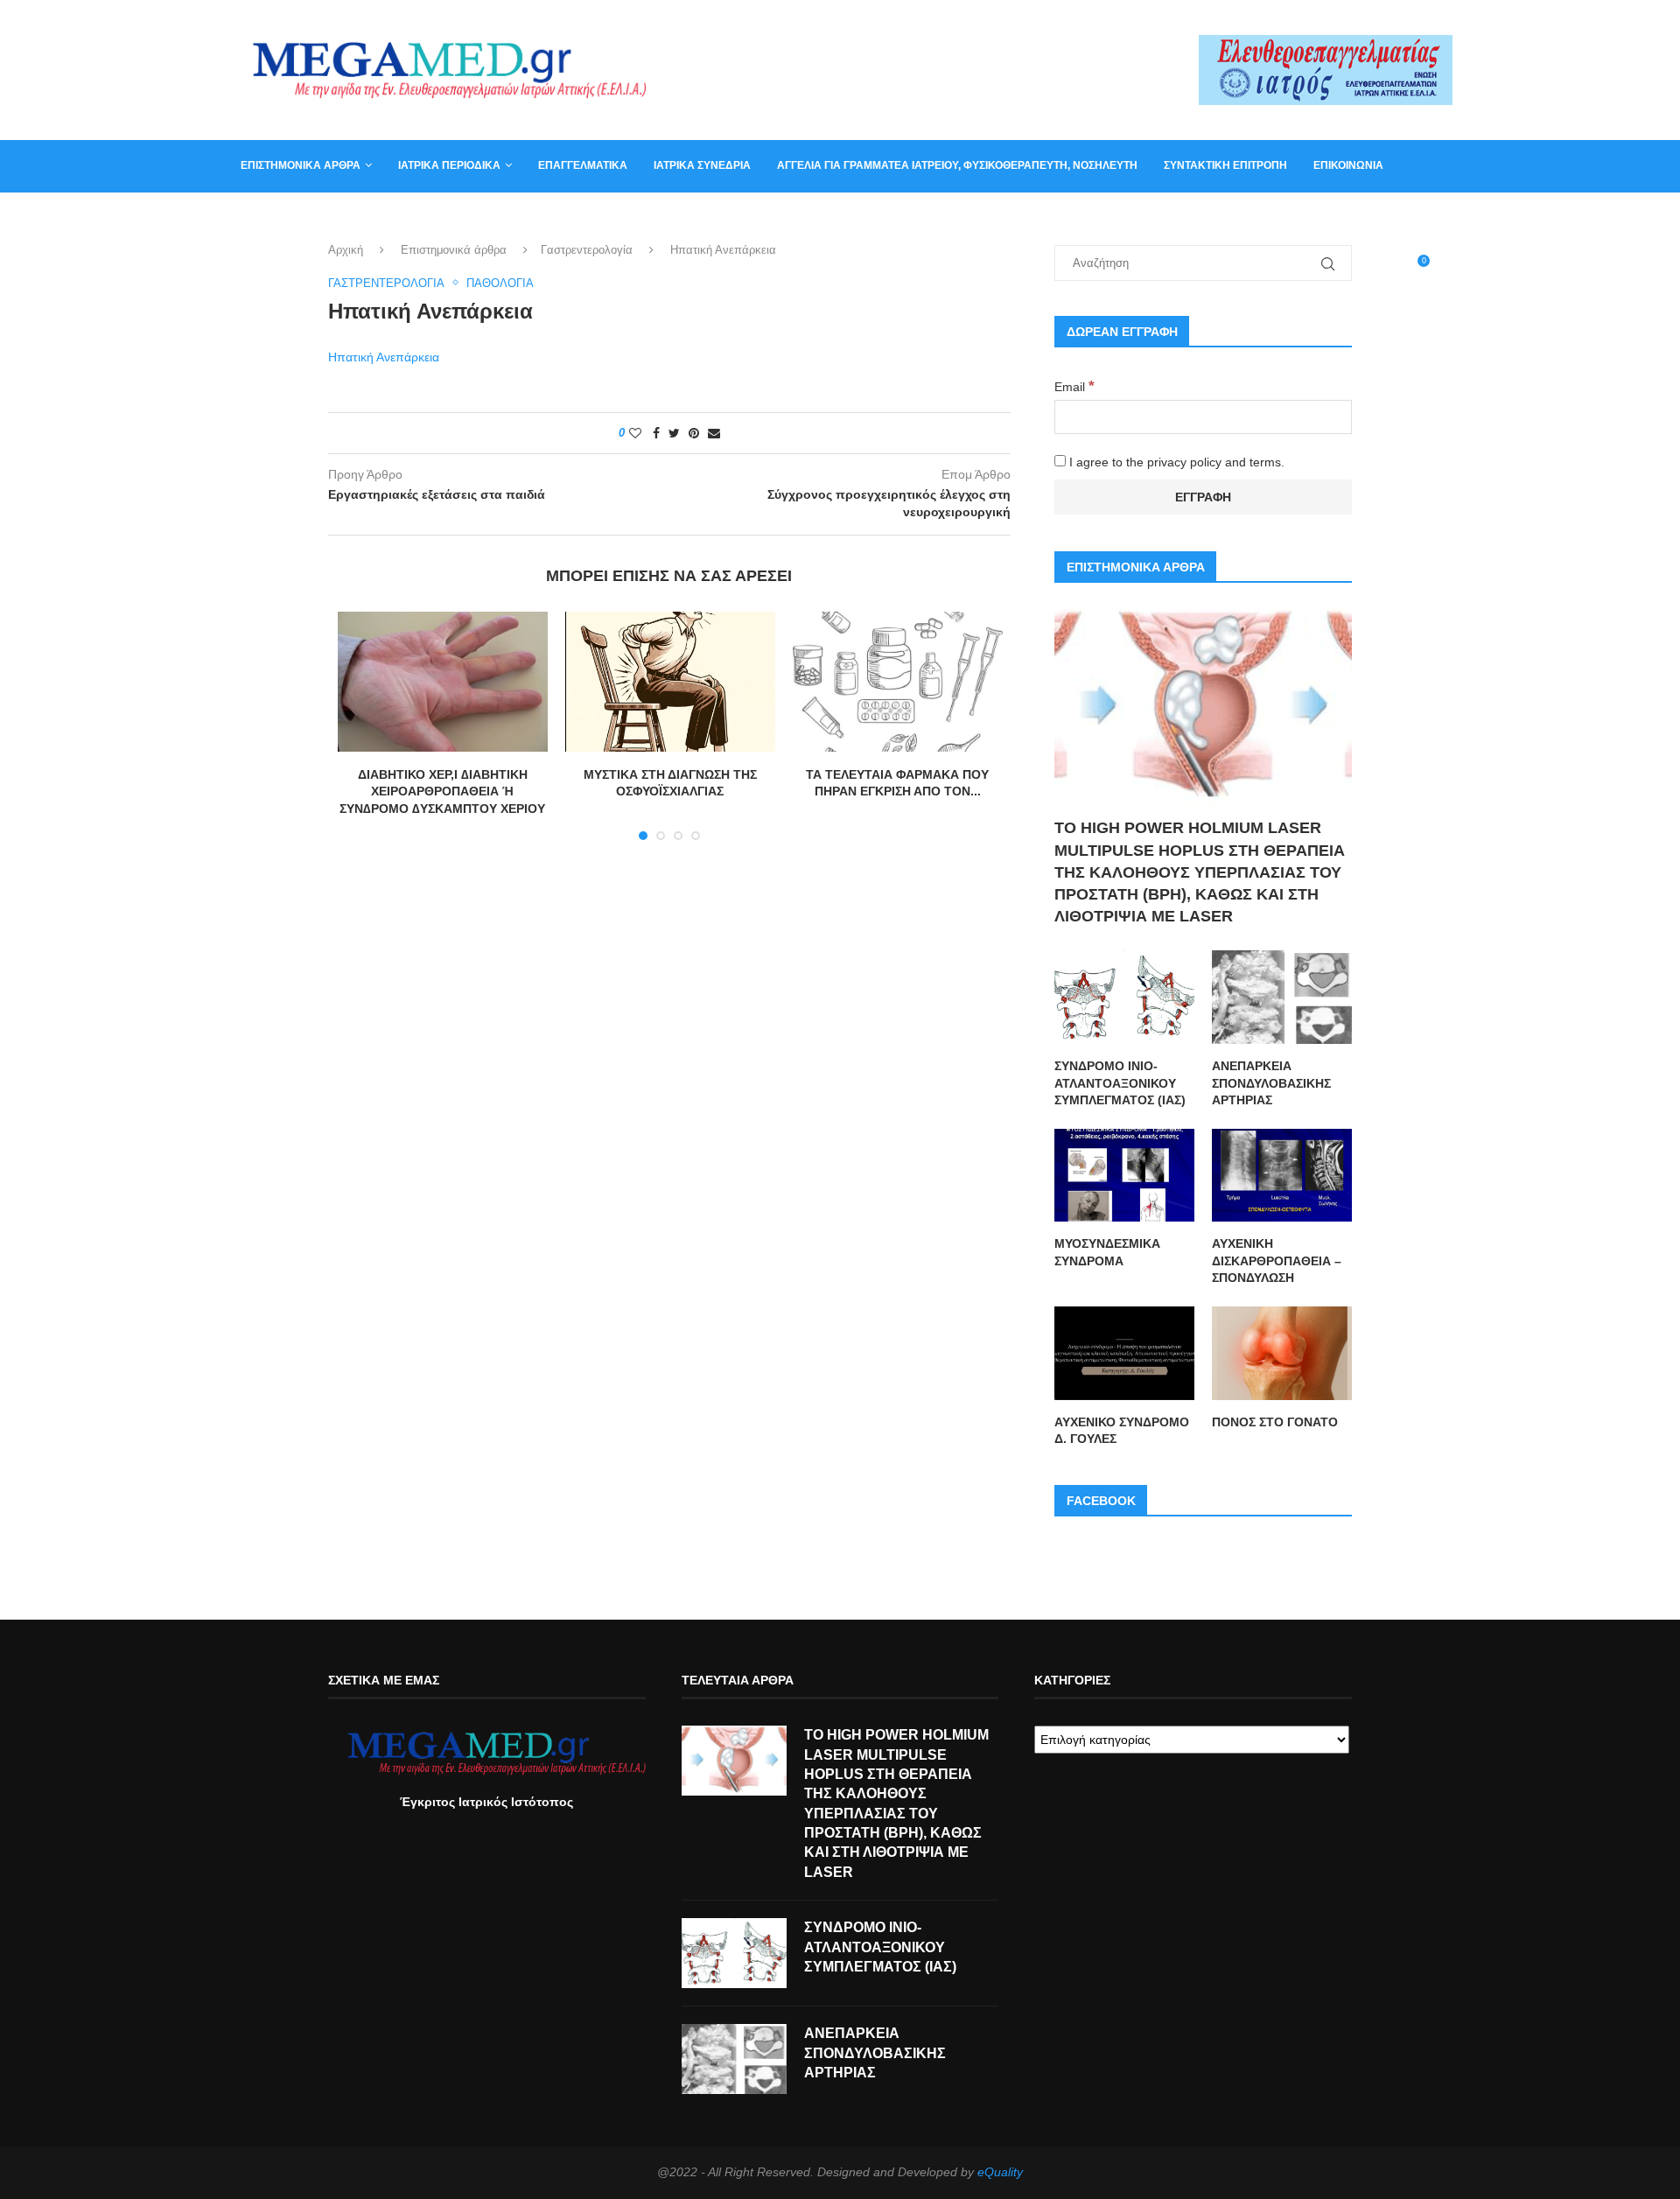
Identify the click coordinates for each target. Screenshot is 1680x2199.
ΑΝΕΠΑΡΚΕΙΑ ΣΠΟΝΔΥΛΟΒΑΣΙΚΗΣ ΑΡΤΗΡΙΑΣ (1271, 1083)
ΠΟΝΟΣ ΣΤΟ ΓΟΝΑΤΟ (1275, 1422)
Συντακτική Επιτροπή (1225, 165)
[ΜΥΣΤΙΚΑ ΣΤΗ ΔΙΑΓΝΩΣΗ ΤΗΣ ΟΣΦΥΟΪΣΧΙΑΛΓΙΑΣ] (670, 682)
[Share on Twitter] (674, 433)
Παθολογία (500, 283)
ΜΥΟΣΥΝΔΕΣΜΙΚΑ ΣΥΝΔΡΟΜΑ (1107, 1252)
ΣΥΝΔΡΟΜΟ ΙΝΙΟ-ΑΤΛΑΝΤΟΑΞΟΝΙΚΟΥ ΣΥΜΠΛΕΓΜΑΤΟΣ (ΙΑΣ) (1120, 1083)
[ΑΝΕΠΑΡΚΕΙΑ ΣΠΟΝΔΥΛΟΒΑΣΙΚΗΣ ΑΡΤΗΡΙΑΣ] (1282, 997)
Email (1074, 387)
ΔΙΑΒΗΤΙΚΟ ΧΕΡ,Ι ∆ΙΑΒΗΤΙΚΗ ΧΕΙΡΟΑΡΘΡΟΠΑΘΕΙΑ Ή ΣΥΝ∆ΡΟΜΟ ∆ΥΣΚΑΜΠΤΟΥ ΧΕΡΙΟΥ (442, 791)
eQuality (1000, 2172)
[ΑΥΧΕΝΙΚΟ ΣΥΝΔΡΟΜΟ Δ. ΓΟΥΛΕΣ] (1124, 1353)
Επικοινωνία (1348, 165)
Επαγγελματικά (583, 165)
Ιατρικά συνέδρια (702, 165)
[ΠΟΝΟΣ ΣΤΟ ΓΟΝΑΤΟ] (1282, 1353)
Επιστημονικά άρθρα (301, 165)
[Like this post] (635, 433)
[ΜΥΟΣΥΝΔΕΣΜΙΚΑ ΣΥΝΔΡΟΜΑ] (1124, 1176)
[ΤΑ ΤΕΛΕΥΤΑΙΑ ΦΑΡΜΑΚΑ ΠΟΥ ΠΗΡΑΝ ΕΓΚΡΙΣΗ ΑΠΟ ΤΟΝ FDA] (898, 682)
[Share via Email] (714, 433)
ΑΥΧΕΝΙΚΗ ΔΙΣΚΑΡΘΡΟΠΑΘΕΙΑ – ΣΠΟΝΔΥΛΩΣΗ (1277, 1261)
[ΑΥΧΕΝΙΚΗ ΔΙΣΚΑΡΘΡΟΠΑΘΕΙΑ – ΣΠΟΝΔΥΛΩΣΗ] (1282, 1176)
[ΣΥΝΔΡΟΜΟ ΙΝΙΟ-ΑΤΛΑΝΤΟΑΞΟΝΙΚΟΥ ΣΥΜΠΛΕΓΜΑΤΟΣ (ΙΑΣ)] (1124, 997)
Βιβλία (326, 217)
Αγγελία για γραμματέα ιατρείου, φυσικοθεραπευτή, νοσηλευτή (957, 165)
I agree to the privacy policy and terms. (1175, 462)
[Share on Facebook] (656, 433)
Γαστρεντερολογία (587, 250)
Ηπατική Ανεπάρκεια (384, 357)
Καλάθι (261, 217)
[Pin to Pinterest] (694, 433)
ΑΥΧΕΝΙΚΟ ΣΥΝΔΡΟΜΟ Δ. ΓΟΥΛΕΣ (1122, 1431)
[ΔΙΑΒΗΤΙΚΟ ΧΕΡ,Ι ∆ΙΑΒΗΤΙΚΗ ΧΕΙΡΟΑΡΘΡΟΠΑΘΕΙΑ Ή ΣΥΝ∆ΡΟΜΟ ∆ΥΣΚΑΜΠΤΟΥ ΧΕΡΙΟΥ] (443, 682)
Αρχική (346, 250)
